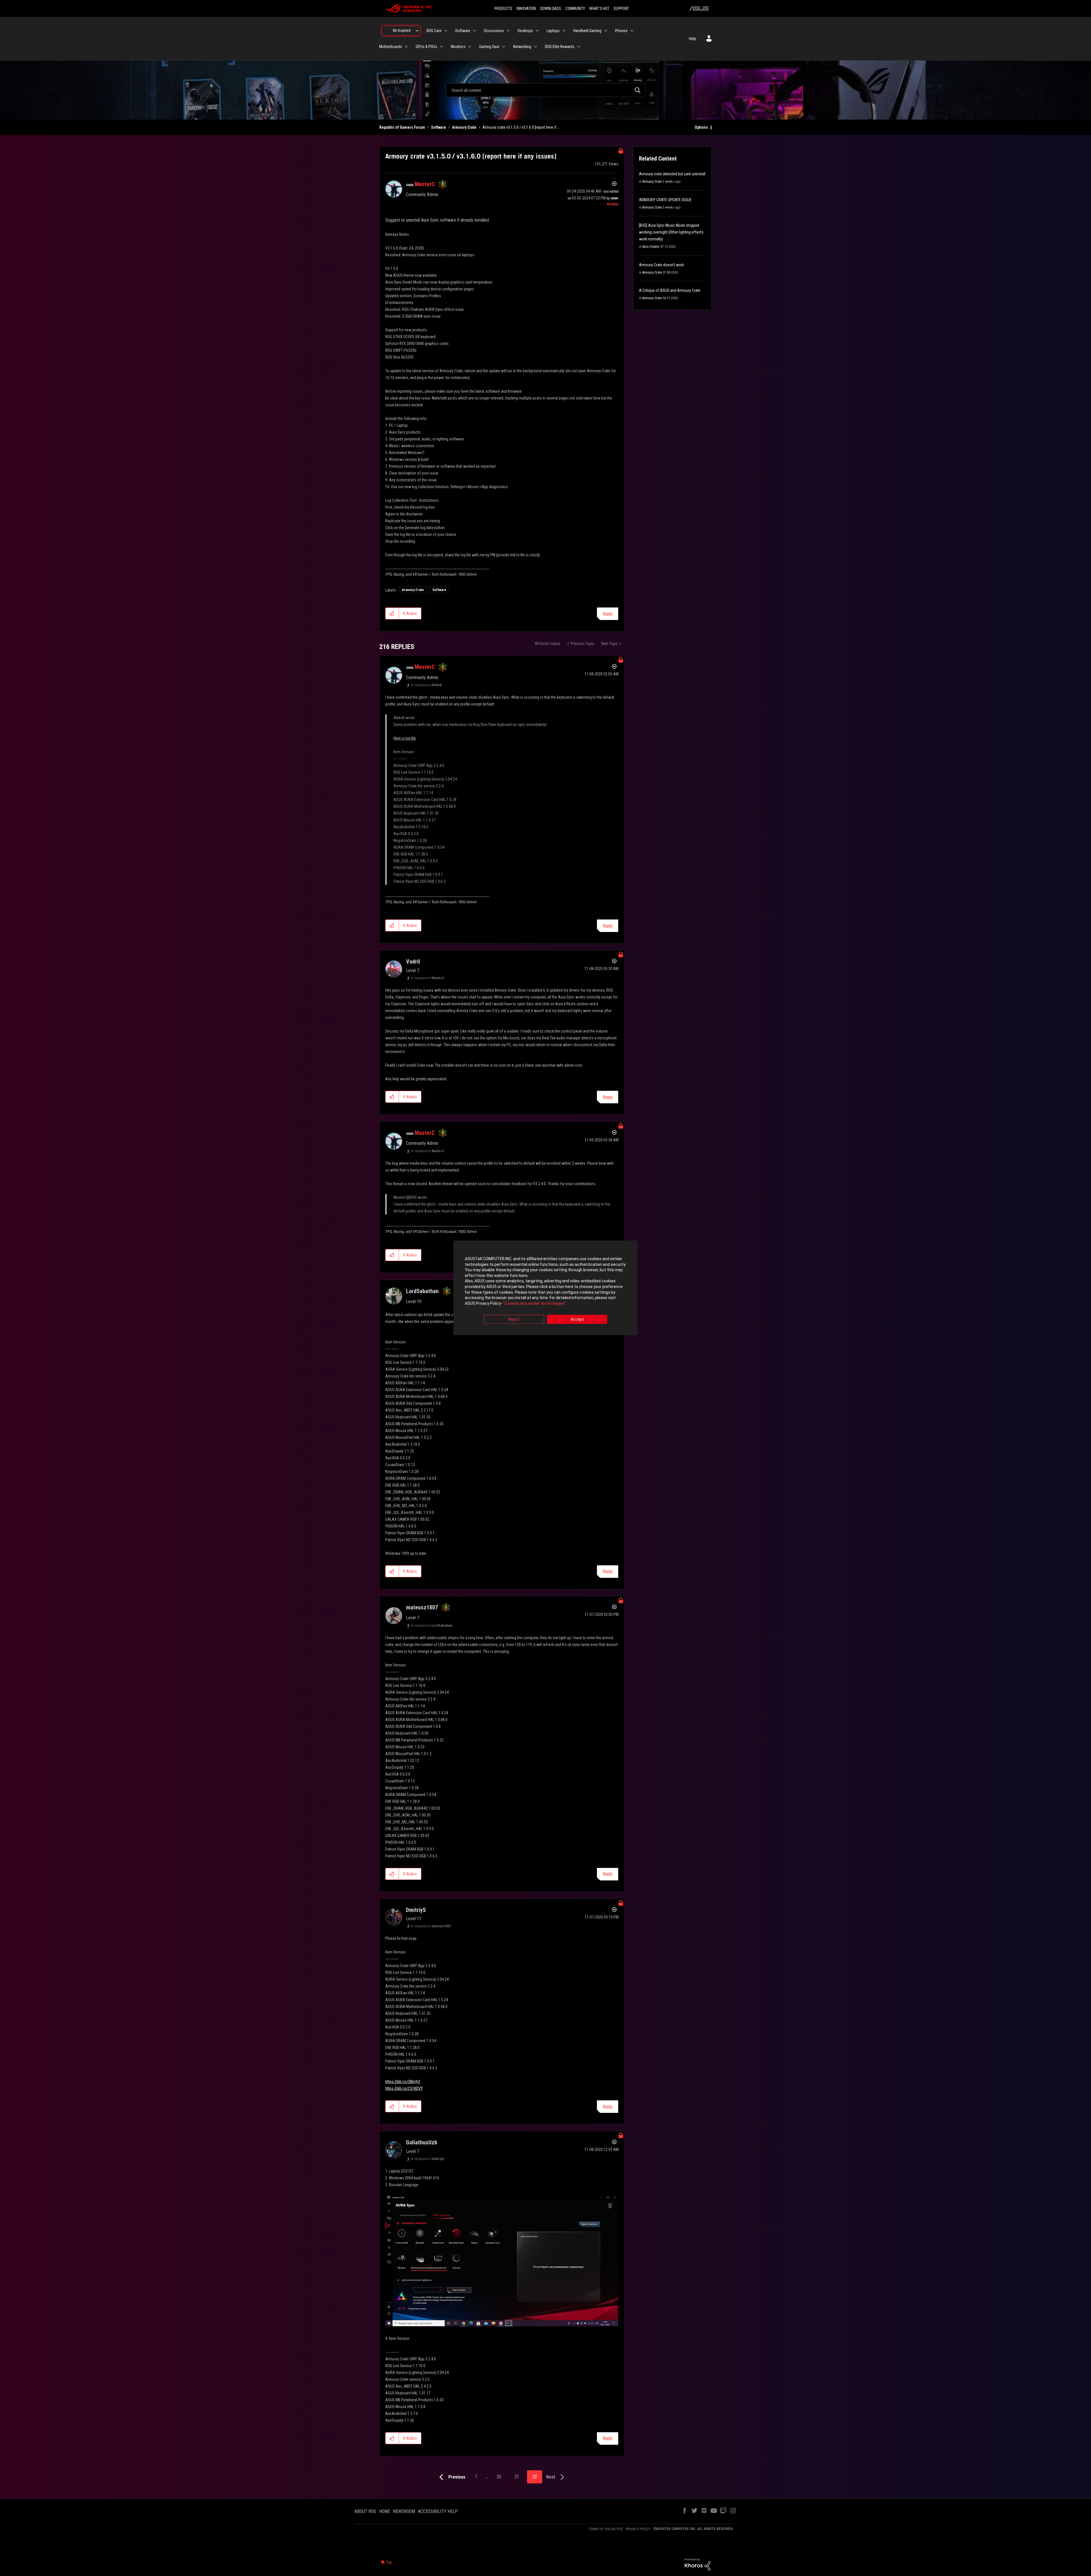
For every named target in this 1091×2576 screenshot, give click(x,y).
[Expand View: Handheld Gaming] (606, 31)
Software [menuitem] (463, 31)
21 (517, 2477)
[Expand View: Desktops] (537, 31)
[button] (392, 613)
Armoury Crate (464, 127)
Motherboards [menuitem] (391, 47)
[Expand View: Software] (474, 31)
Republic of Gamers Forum (402, 127)
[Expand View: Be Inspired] (417, 31)
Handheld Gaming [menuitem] (587, 31)
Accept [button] (577, 1320)
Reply (608, 614)
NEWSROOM (404, 2511)
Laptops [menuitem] (553, 31)
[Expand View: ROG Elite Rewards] (579, 47)
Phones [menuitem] (621, 31)
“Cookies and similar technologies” (535, 1303)
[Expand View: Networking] (536, 47)
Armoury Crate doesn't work (661, 265)
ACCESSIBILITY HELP (438, 2511)
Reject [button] (514, 1320)
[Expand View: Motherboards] (406, 47)
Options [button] (701, 127)
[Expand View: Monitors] (470, 47)
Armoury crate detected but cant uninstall (672, 174)
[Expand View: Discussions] (508, 31)
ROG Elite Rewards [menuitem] (560, 47)
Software (439, 127)
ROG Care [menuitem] (434, 31)
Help (693, 39)
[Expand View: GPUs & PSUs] (442, 47)
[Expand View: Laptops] (564, 31)
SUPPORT (621, 9)
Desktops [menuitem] (525, 31)
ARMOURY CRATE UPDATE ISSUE (665, 200)
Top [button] (389, 2562)
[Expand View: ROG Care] (446, 31)
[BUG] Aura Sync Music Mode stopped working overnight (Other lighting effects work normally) (671, 232)
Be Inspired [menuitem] (402, 30)
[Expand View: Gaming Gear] (504, 47)
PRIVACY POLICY (638, 2529)
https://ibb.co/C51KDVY (404, 2088)
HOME (385, 2511)
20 (499, 2477)
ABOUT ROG (365, 2511)
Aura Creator (651, 247)
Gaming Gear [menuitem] (489, 47)
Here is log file (405, 738)
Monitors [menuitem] (458, 47)
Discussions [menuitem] (494, 31)
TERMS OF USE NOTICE (606, 2529)
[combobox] (545, 90)
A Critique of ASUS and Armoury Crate (670, 290)
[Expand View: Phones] (632, 31)
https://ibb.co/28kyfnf (403, 2082)
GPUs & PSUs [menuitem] (426, 47)
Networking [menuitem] (522, 47)
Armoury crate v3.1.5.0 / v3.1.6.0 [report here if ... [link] (521, 127)
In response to (426, 685)
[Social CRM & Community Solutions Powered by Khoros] (698, 2564)
